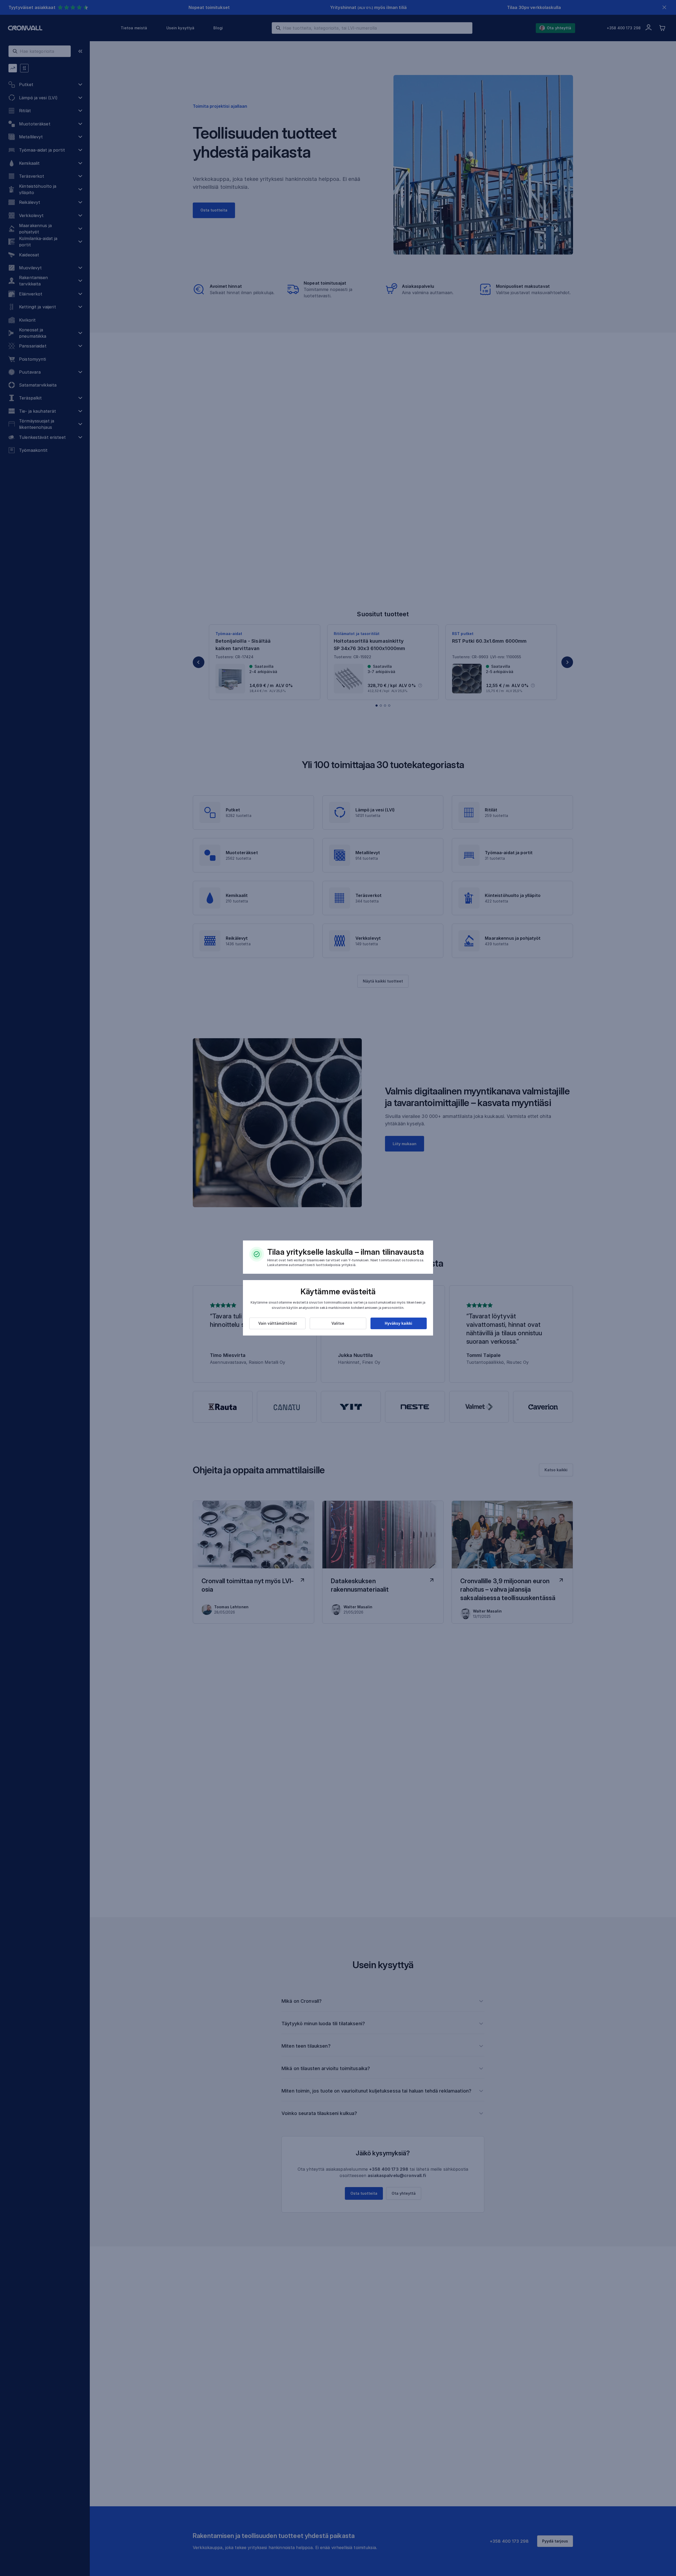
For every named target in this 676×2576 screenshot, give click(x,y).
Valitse (338, 1323)
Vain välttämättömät (278, 1323)
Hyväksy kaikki (398, 1323)
